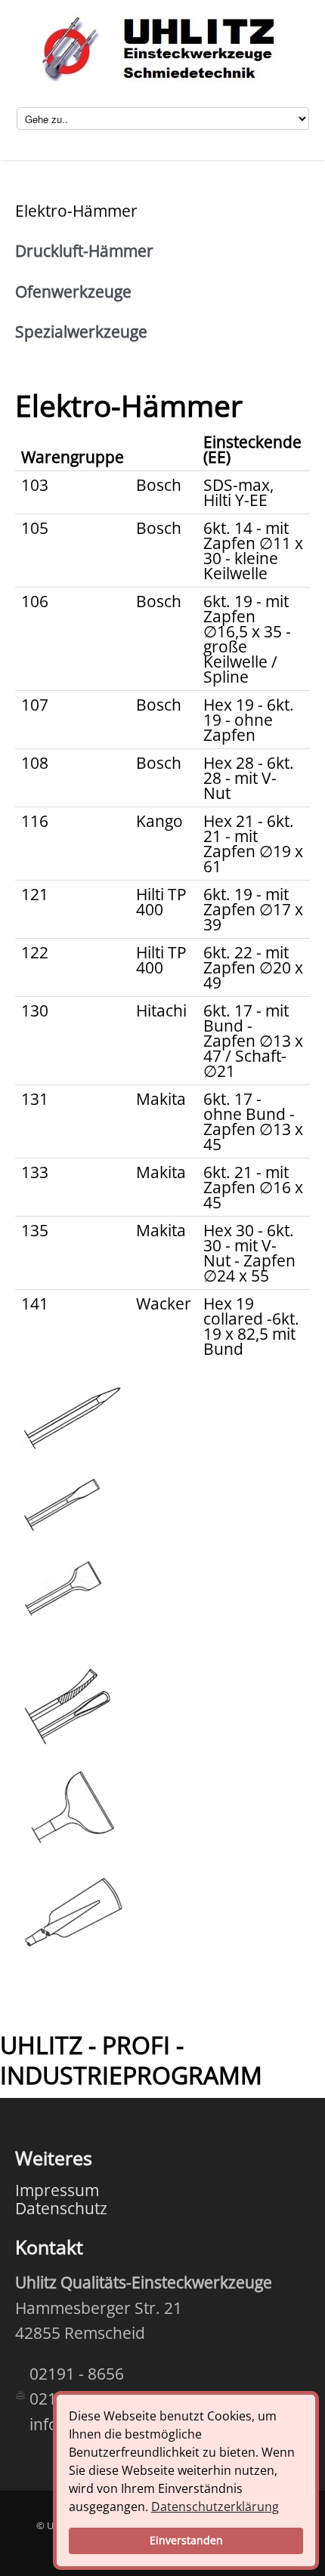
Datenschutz (61, 2208)
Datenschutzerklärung (215, 2507)
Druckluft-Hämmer (84, 251)
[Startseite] (162, 51)
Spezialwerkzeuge (81, 332)
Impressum (57, 2190)
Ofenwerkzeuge (73, 292)
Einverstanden (186, 2540)
